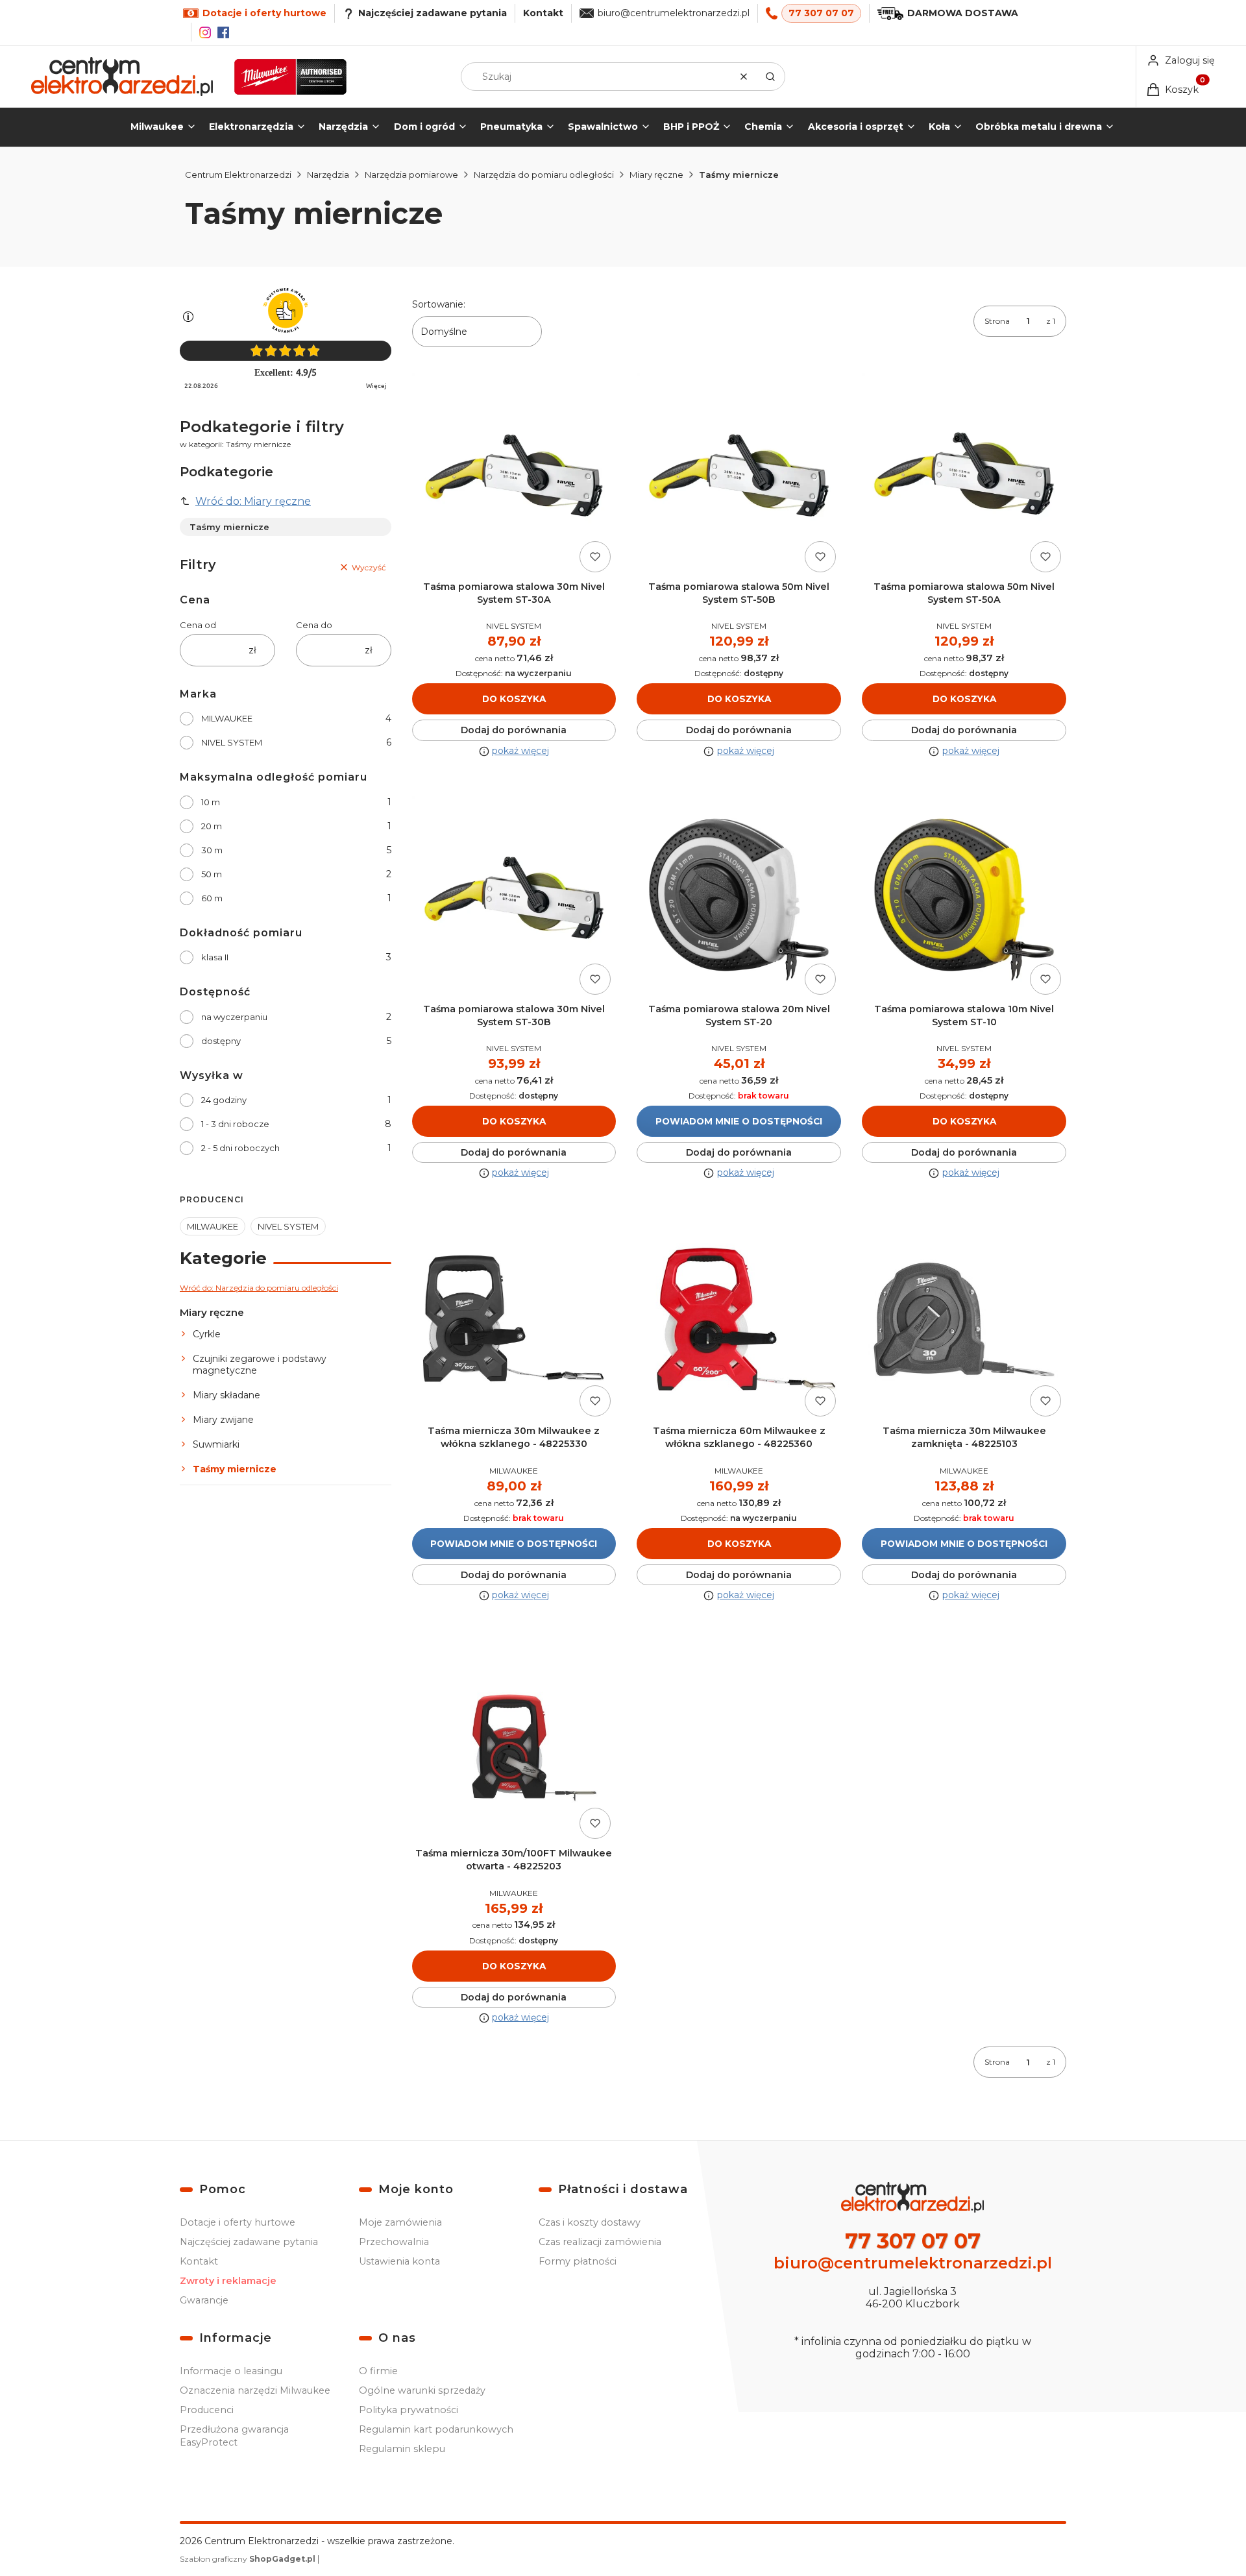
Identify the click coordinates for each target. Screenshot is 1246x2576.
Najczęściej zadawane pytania (249, 2242)
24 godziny (224, 1100)
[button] (770, 77)
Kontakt (543, 13)
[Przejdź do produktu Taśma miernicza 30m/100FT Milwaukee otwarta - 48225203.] (514, 1742)
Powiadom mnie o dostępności (739, 1121)
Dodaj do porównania (514, 730)
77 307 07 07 (821, 13)
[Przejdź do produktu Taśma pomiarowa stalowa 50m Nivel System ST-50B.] (739, 475)
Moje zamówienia (400, 2222)
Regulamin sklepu (402, 2449)
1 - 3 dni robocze (235, 1124)
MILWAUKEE (227, 718)
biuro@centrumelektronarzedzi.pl (674, 13)
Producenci (207, 2410)
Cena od (198, 625)
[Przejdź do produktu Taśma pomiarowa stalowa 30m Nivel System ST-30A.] (514, 475)
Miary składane (226, 1395)
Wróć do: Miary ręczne (253, 501)
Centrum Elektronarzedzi (238, 175)
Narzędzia (328, 175)
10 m (211, 802)
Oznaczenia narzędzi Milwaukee (255, 2390)
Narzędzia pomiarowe (411, 175)
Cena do (314, 625)
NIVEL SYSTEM (232, 742)
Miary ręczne (656, 175)
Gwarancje (204, 2300)
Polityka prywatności (409, 2410)
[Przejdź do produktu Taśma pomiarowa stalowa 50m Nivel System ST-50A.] (964, 475)
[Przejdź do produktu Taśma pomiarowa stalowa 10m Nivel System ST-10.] (964, 898)
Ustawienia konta (399, 2261)
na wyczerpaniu (234, 1017)
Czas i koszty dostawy (590, 2222)
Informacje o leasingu (231, 2371)
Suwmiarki (216, 1444)
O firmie (378, 2371)
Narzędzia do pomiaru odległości (544, 175)
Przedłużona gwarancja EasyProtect (234, 2436)
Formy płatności (578, 2261)
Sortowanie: (439, 304)
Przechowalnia (394, 2242)
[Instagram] (205, 32)
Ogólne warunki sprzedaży (422, 2390)
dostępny (221, 1041)
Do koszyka (514, 699)
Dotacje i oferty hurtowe (238, 2222)
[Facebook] (223, 32)
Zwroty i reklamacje (228, 2281)
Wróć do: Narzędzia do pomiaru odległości (259, 1288)
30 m (212, 850)
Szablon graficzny (248, 2559)
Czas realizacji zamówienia (600, 2242)
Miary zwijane (223, 1420)
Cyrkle (207, 1334)
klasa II (215, 957)
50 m (212, 874)
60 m (212, 898)
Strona (997, 321)
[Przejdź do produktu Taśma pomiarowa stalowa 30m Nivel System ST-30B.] (514, 898)
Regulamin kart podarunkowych (436, 2429)
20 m (212, 826)
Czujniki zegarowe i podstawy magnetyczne (260, 1365)
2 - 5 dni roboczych (240, 1148)
